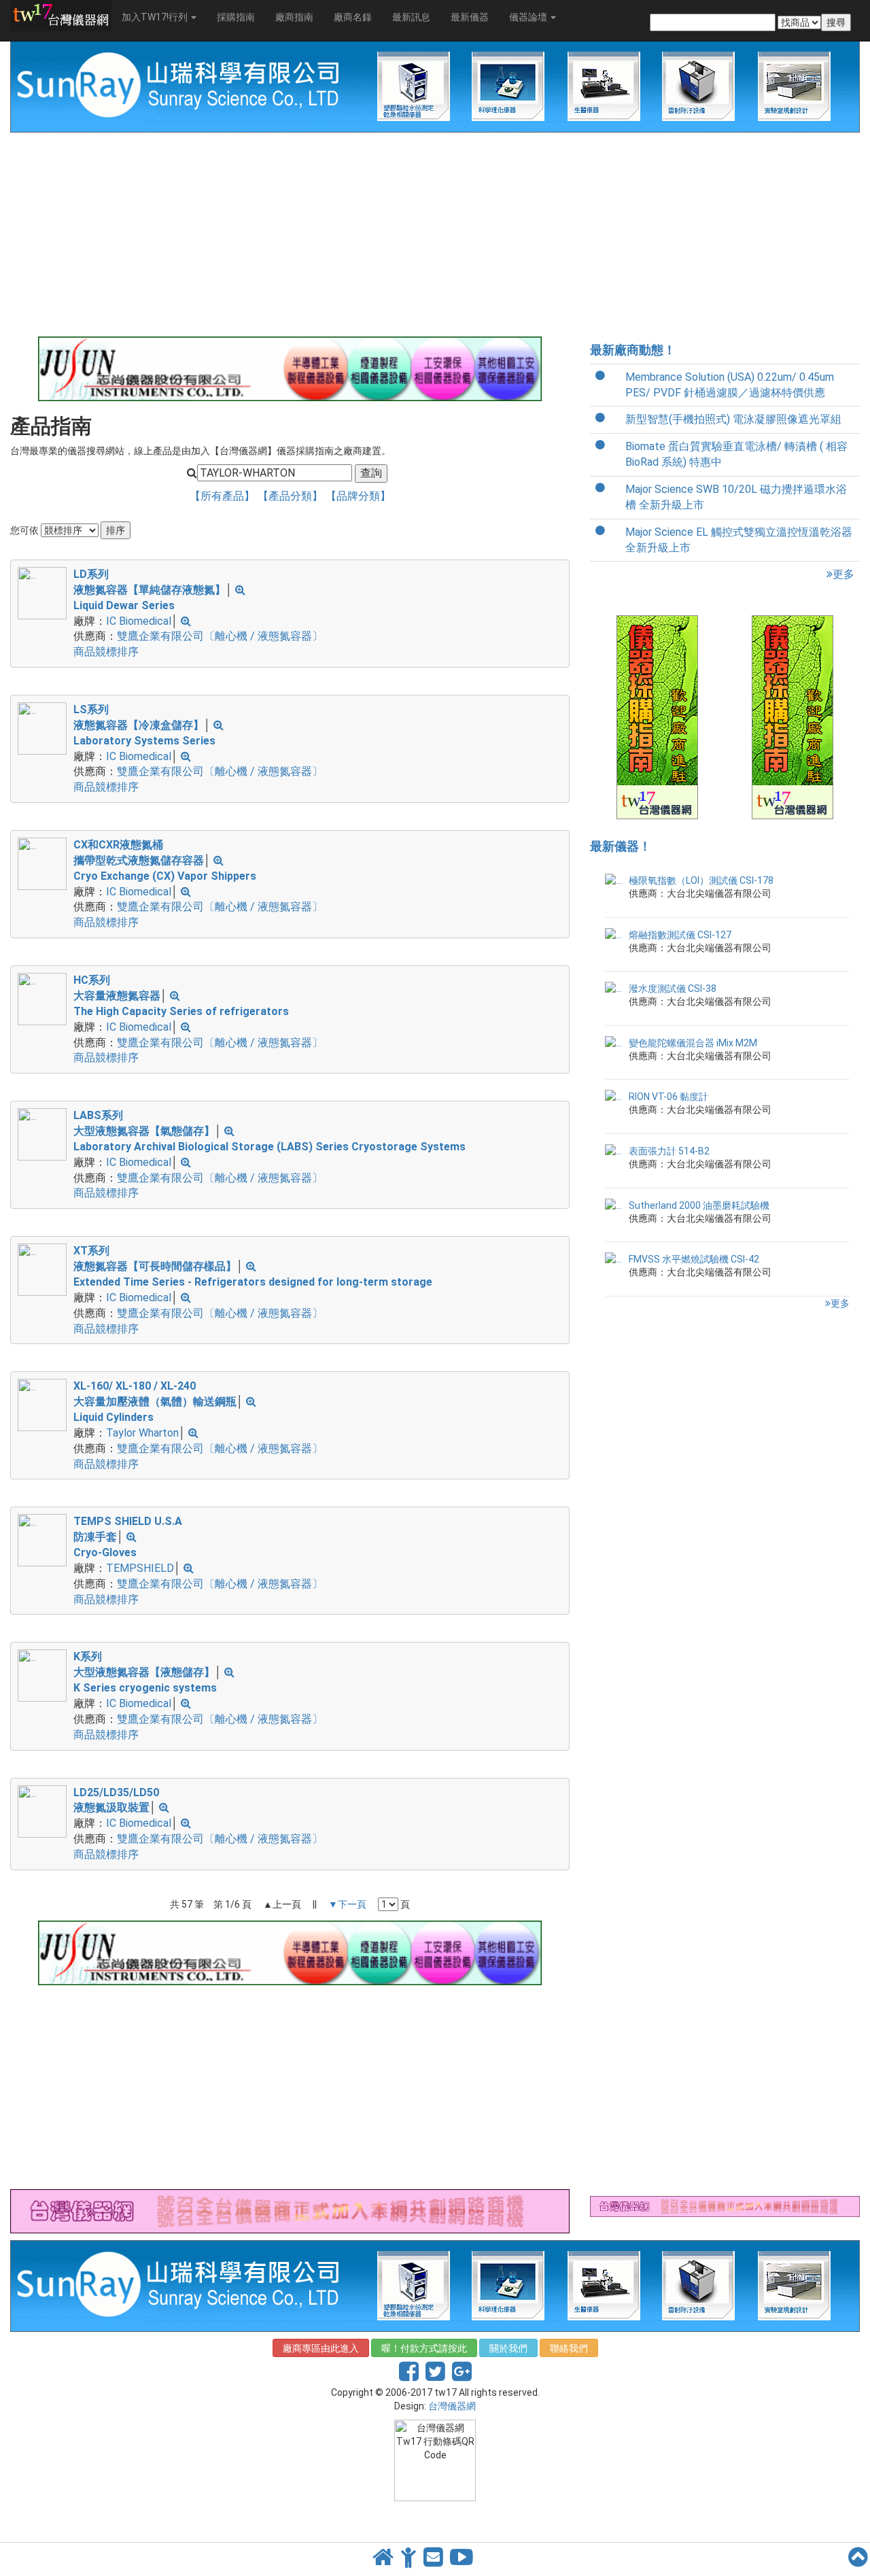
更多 (843, 574)
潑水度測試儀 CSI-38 (673, 989)
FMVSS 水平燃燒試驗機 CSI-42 (694, 1259)
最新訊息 (411, 17)
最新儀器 (470, 17)
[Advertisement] (290, 235)
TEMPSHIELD (140, 1568)
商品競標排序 (106, 652)
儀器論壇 (529, 17)
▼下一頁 (347, 1904)
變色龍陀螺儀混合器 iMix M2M (693, 1043)
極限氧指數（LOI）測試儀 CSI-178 (701, 880)
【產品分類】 (292, 496)
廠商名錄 (353, 17)
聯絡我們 (569, 2348)
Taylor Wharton (142, 1433)
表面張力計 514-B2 (669, 1151)
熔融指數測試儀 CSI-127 (680, 935)
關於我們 (508, 2348)
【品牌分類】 (358, 496)
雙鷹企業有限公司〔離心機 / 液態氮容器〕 (220, 636)
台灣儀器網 (452, 2406)
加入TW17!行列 (156, 17)
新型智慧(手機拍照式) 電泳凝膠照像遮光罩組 (733, 419)
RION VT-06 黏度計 (668, 1097)
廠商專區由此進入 (321, 2348)
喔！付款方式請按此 (424, 2348)
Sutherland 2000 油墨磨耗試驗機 (699, 1205)
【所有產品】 (224, 496)
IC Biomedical (139, 621)
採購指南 (236, 17)
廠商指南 (294, 17)
